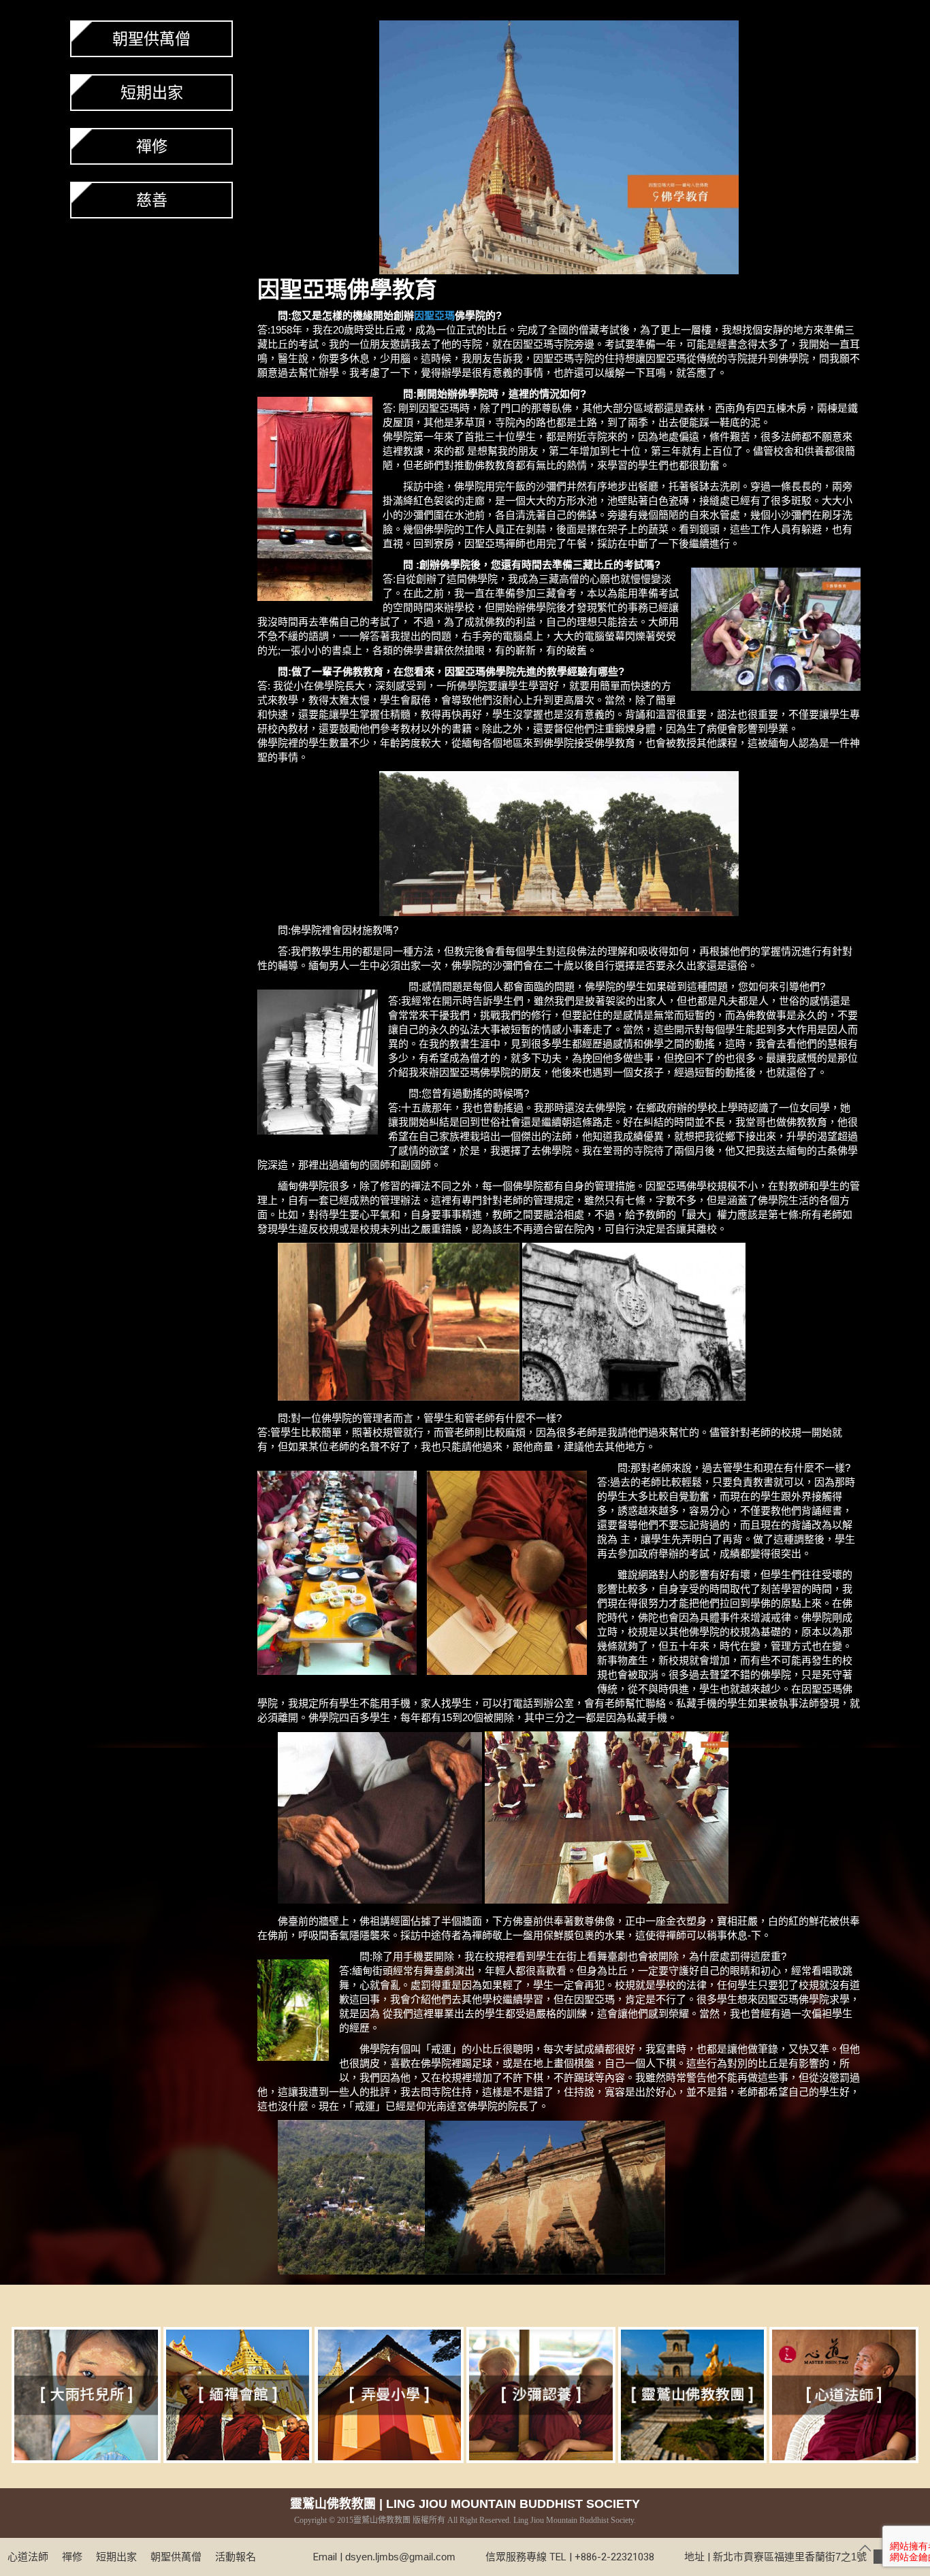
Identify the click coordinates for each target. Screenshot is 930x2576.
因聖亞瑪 (302, 290)
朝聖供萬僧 (151, 39)
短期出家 (152, 93)
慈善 (152, 200)
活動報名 (236, 2557)
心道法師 (28, 2557)
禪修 (152, 146)
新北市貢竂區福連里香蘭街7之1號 (809, 2557)
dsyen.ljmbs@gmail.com (400, 2557)
